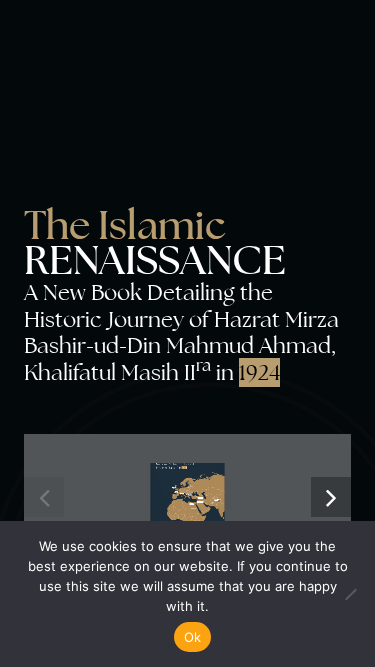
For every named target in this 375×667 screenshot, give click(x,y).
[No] (350, 594)
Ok (193, 637)
